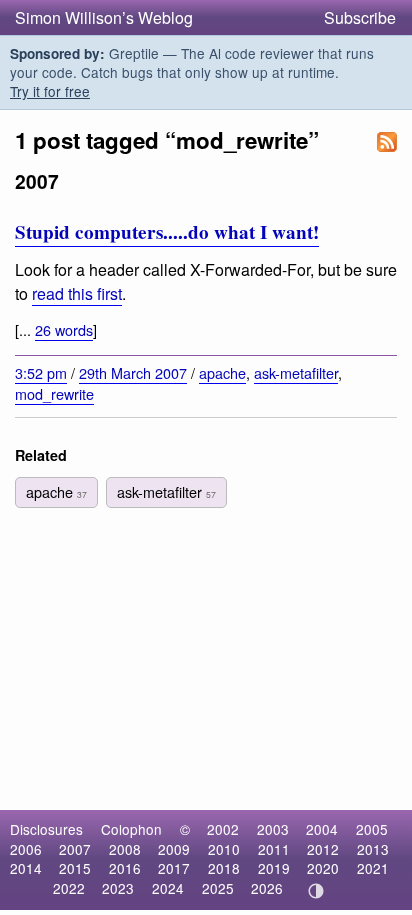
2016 (125, 868)
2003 (273, 829)
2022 (69, 888)
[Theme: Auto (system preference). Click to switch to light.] (316, 891)
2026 (267, 888)
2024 (168, 888)
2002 (223, 829)
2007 (75, 849)
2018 (224, 868)
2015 (75, 868)
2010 (224, 849)
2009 (174, 849)
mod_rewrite (54, 393)
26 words (64, 329)
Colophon (131, 829)
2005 (372, 829)
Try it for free (50, 91)
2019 (274, 868)
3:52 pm (41, 372)
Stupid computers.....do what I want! (167, 232)
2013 (373, 849)
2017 (174, 868)
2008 (125, 849)
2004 (322, 829)
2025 (218, 888)
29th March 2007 (133, 372)
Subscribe (360, 17)
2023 (118, 888)
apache (222, 372)
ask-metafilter (296, 372)
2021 (373, 868)
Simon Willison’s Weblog (104, 17)
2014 (26, 868)
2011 (274, 849)
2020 (323, 868)
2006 (26, 849)
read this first (77, 293)
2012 (323, 849)
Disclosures (46, 829)
